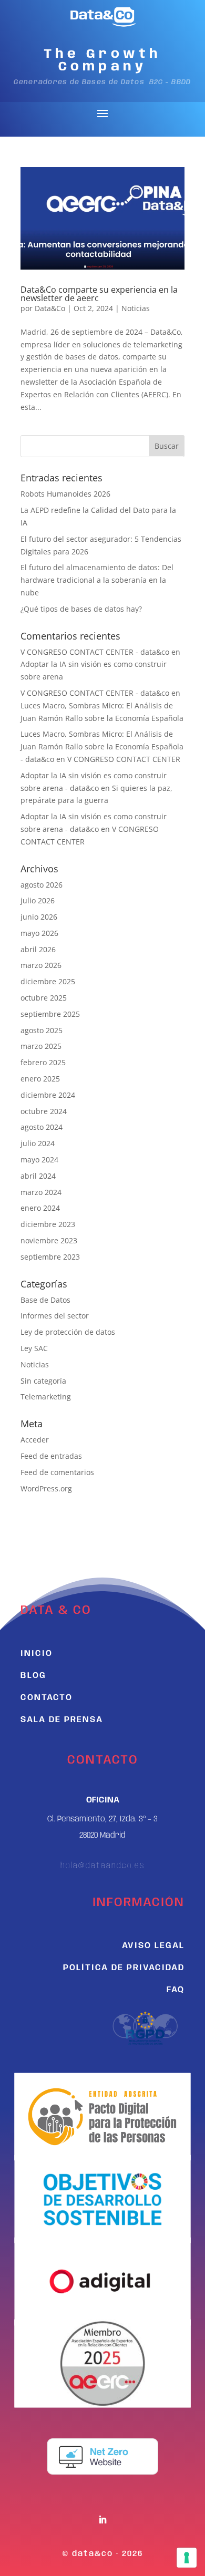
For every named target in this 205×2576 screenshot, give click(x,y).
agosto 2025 (42, 1030)
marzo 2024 (41, 1192)
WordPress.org (46, 1488)
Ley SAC (34, 1348)
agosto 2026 (42, 885)
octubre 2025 (44, 998)
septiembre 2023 (50, 1257)
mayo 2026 (39, 933)
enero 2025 (40, 1079)
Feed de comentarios (57, 1472)
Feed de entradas (51, 1456)
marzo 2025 (41, 1046)
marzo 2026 (41, 965)
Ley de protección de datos (68, 1332)
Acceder (35, 1440)
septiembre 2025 (50, 1014)
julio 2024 (38, 1143)
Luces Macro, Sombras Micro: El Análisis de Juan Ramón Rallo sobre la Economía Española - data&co (102, 746)
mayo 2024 (39, 1160)
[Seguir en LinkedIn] (102, 2520)
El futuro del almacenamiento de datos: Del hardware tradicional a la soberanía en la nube (97, 580)
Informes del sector (55, 1316)
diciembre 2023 (48, 1224)
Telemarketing (46, 1397)
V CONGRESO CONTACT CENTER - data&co (95, 652)
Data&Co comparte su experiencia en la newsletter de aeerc (99, 294)
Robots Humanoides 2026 (65, 494)
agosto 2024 (42, 1127)
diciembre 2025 (48, 981)
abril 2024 (38, 1176)
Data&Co (50, 308)
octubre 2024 (44, 1111)
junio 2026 (39, 917)
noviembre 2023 (49, 1240)
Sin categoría (43, 1381)
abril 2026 (38, 949)
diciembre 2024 (48, 1095)
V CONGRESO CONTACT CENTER (124, 759)
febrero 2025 (43, 1062)
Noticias (136, 308)
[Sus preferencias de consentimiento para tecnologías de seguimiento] (187, 2558)
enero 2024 (40, 1208)
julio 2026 (38, 900)
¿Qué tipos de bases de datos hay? (81, 609)
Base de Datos (45, 1300)
